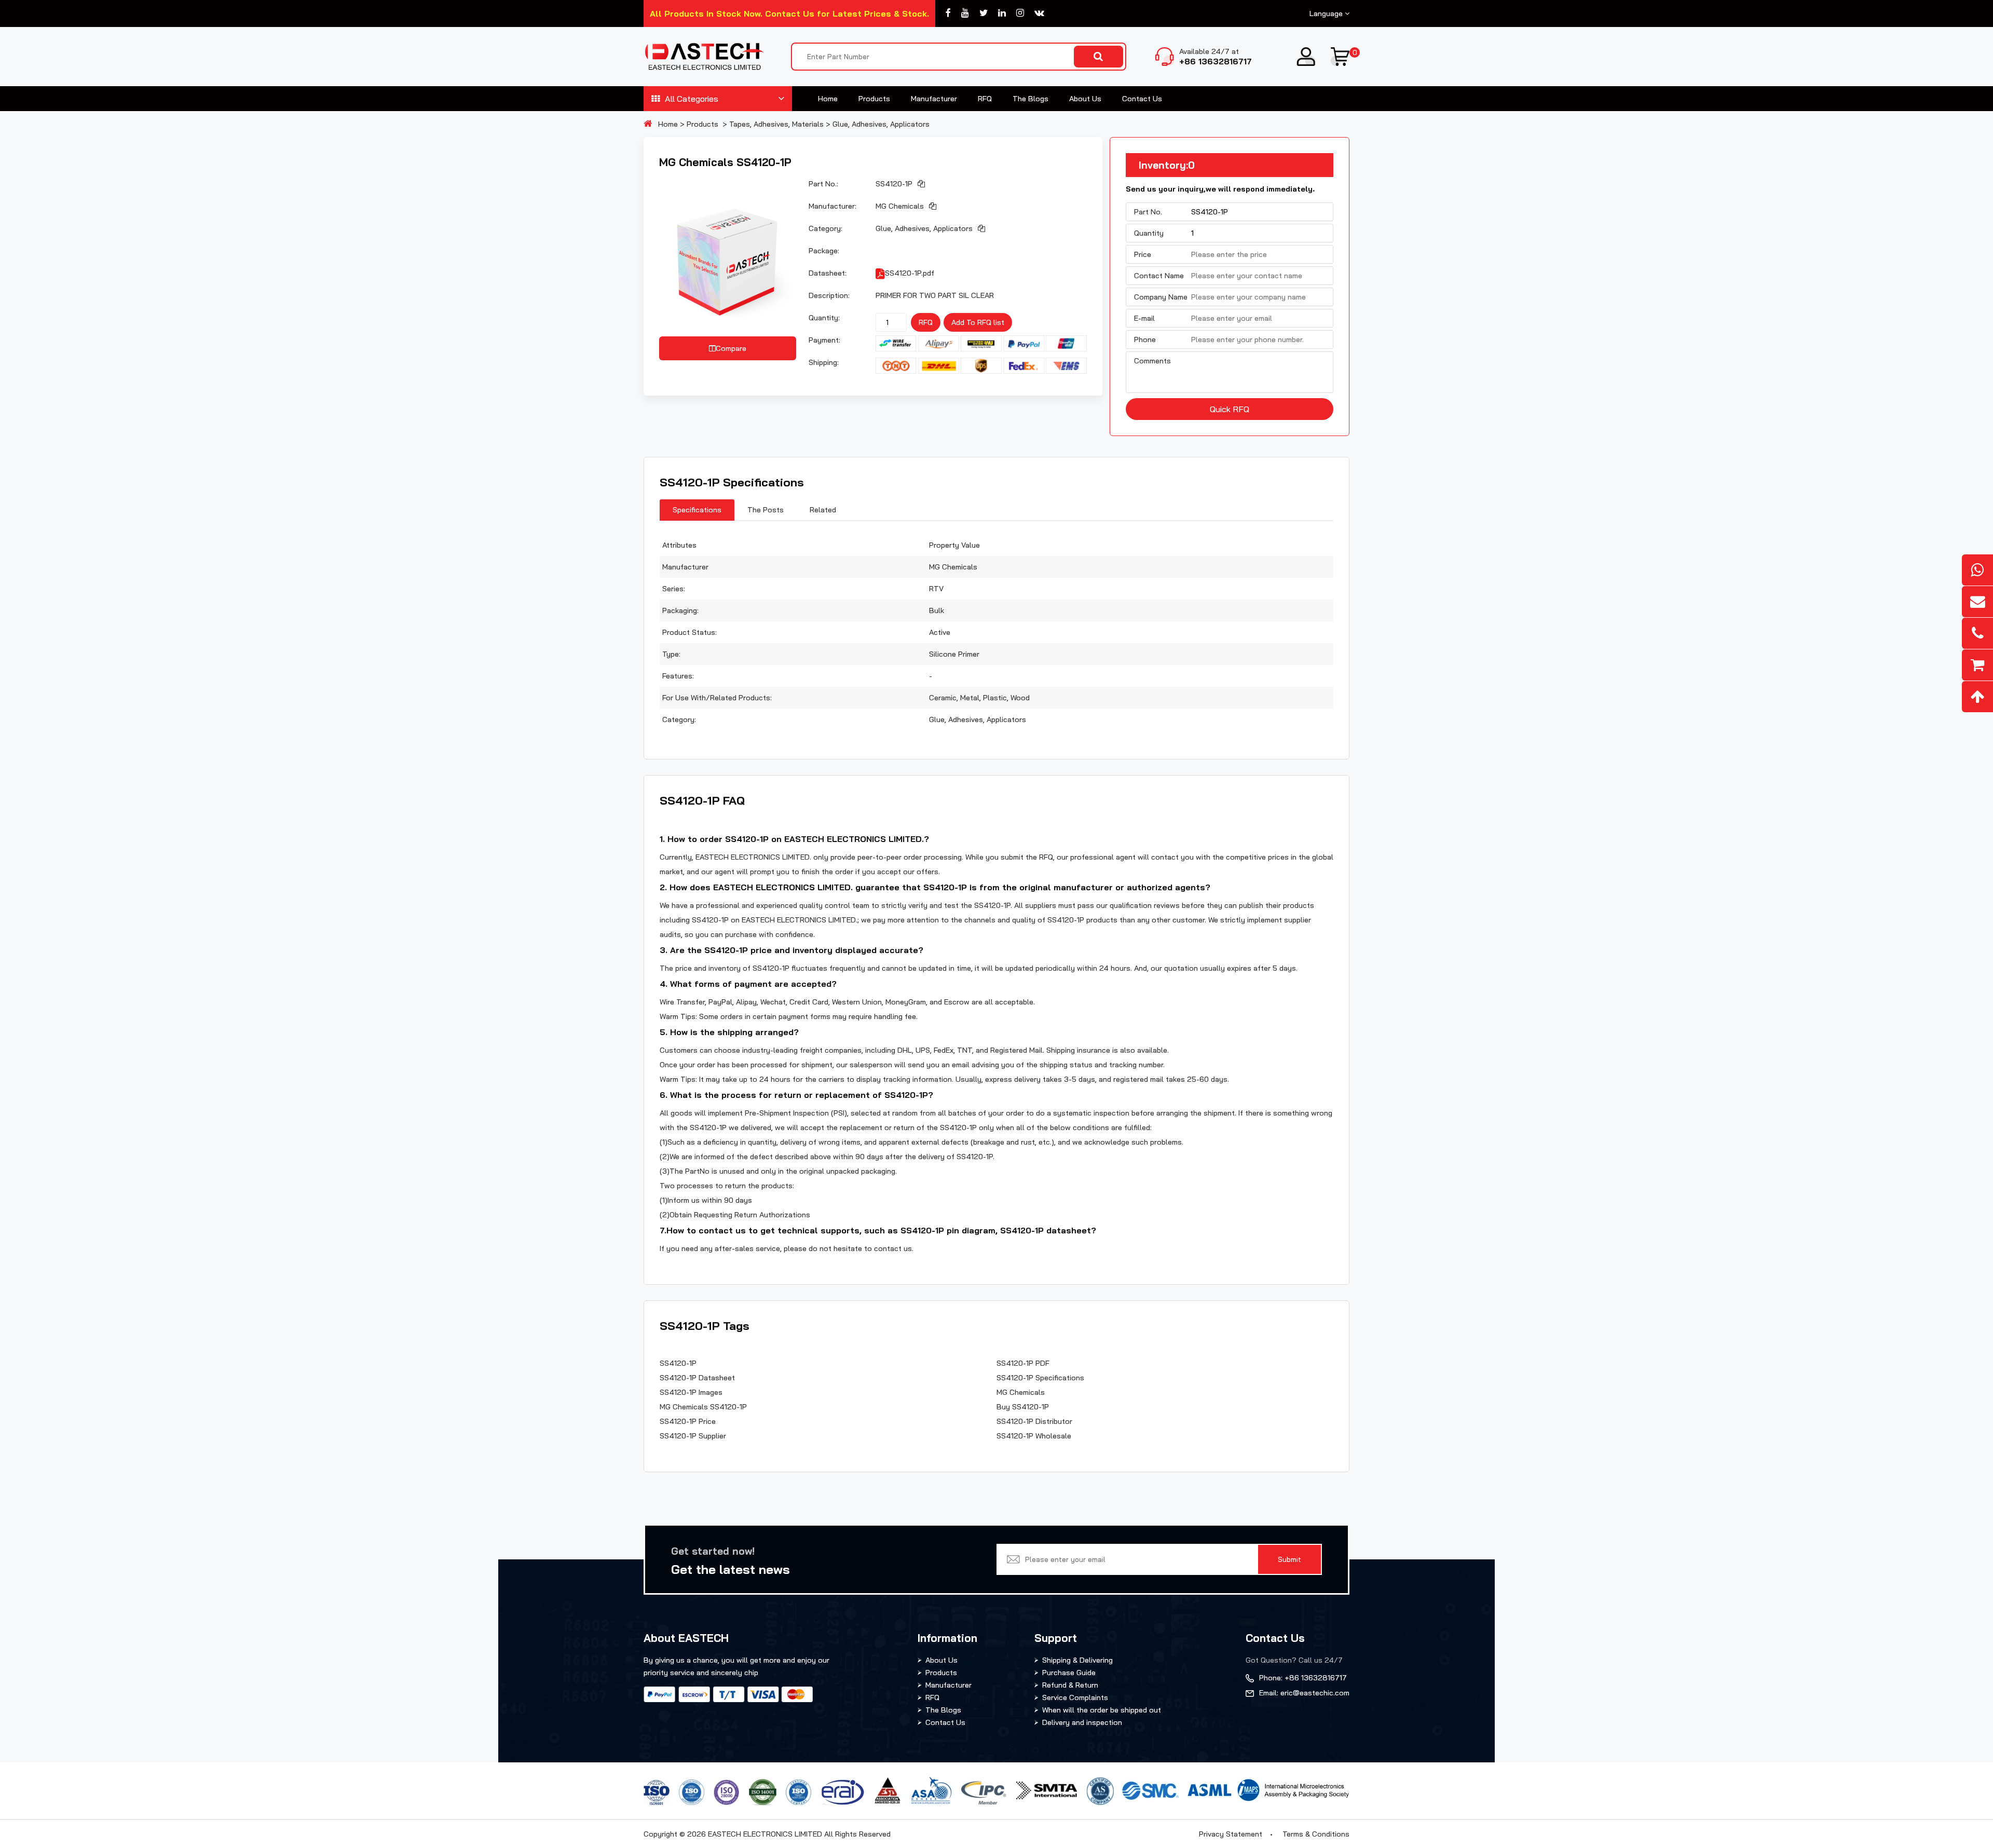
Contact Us (1142, 99)
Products (874, 99)
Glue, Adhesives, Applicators (881, 124)
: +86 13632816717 (1303, 1678)
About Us (1085, 99)
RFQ (985, 99)
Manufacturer (934, 99)
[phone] (1977, 633)
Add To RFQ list (978, 322)
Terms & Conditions (1316, 1834)
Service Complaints (1075, 1697)
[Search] (1098, 57)
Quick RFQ (1230, 409)
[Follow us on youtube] (965, 13)
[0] (1340, 57)
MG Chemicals (900, 206)
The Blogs (1030, 99)
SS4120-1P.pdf (910, 273)
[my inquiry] (1977, 665)
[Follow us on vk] (1039, 13)
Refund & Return (1070, 1685)
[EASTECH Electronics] (704, 57)
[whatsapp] (1977, 570)
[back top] (1977, 697)
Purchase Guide (1069, 1673)
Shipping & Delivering (1077, 1660)
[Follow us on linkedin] (1002, 13)
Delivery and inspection (1082, 1722)
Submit (1289, 1559)
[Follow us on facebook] (948, 13)
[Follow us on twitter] (984, 13)
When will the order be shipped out (1102, 1710)
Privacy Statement (1231, 1834)
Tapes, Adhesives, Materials (776, 124)
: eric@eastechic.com (1304, 1693)
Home (828, 99)
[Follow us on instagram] (1020, 13)
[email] (1977, 602)
